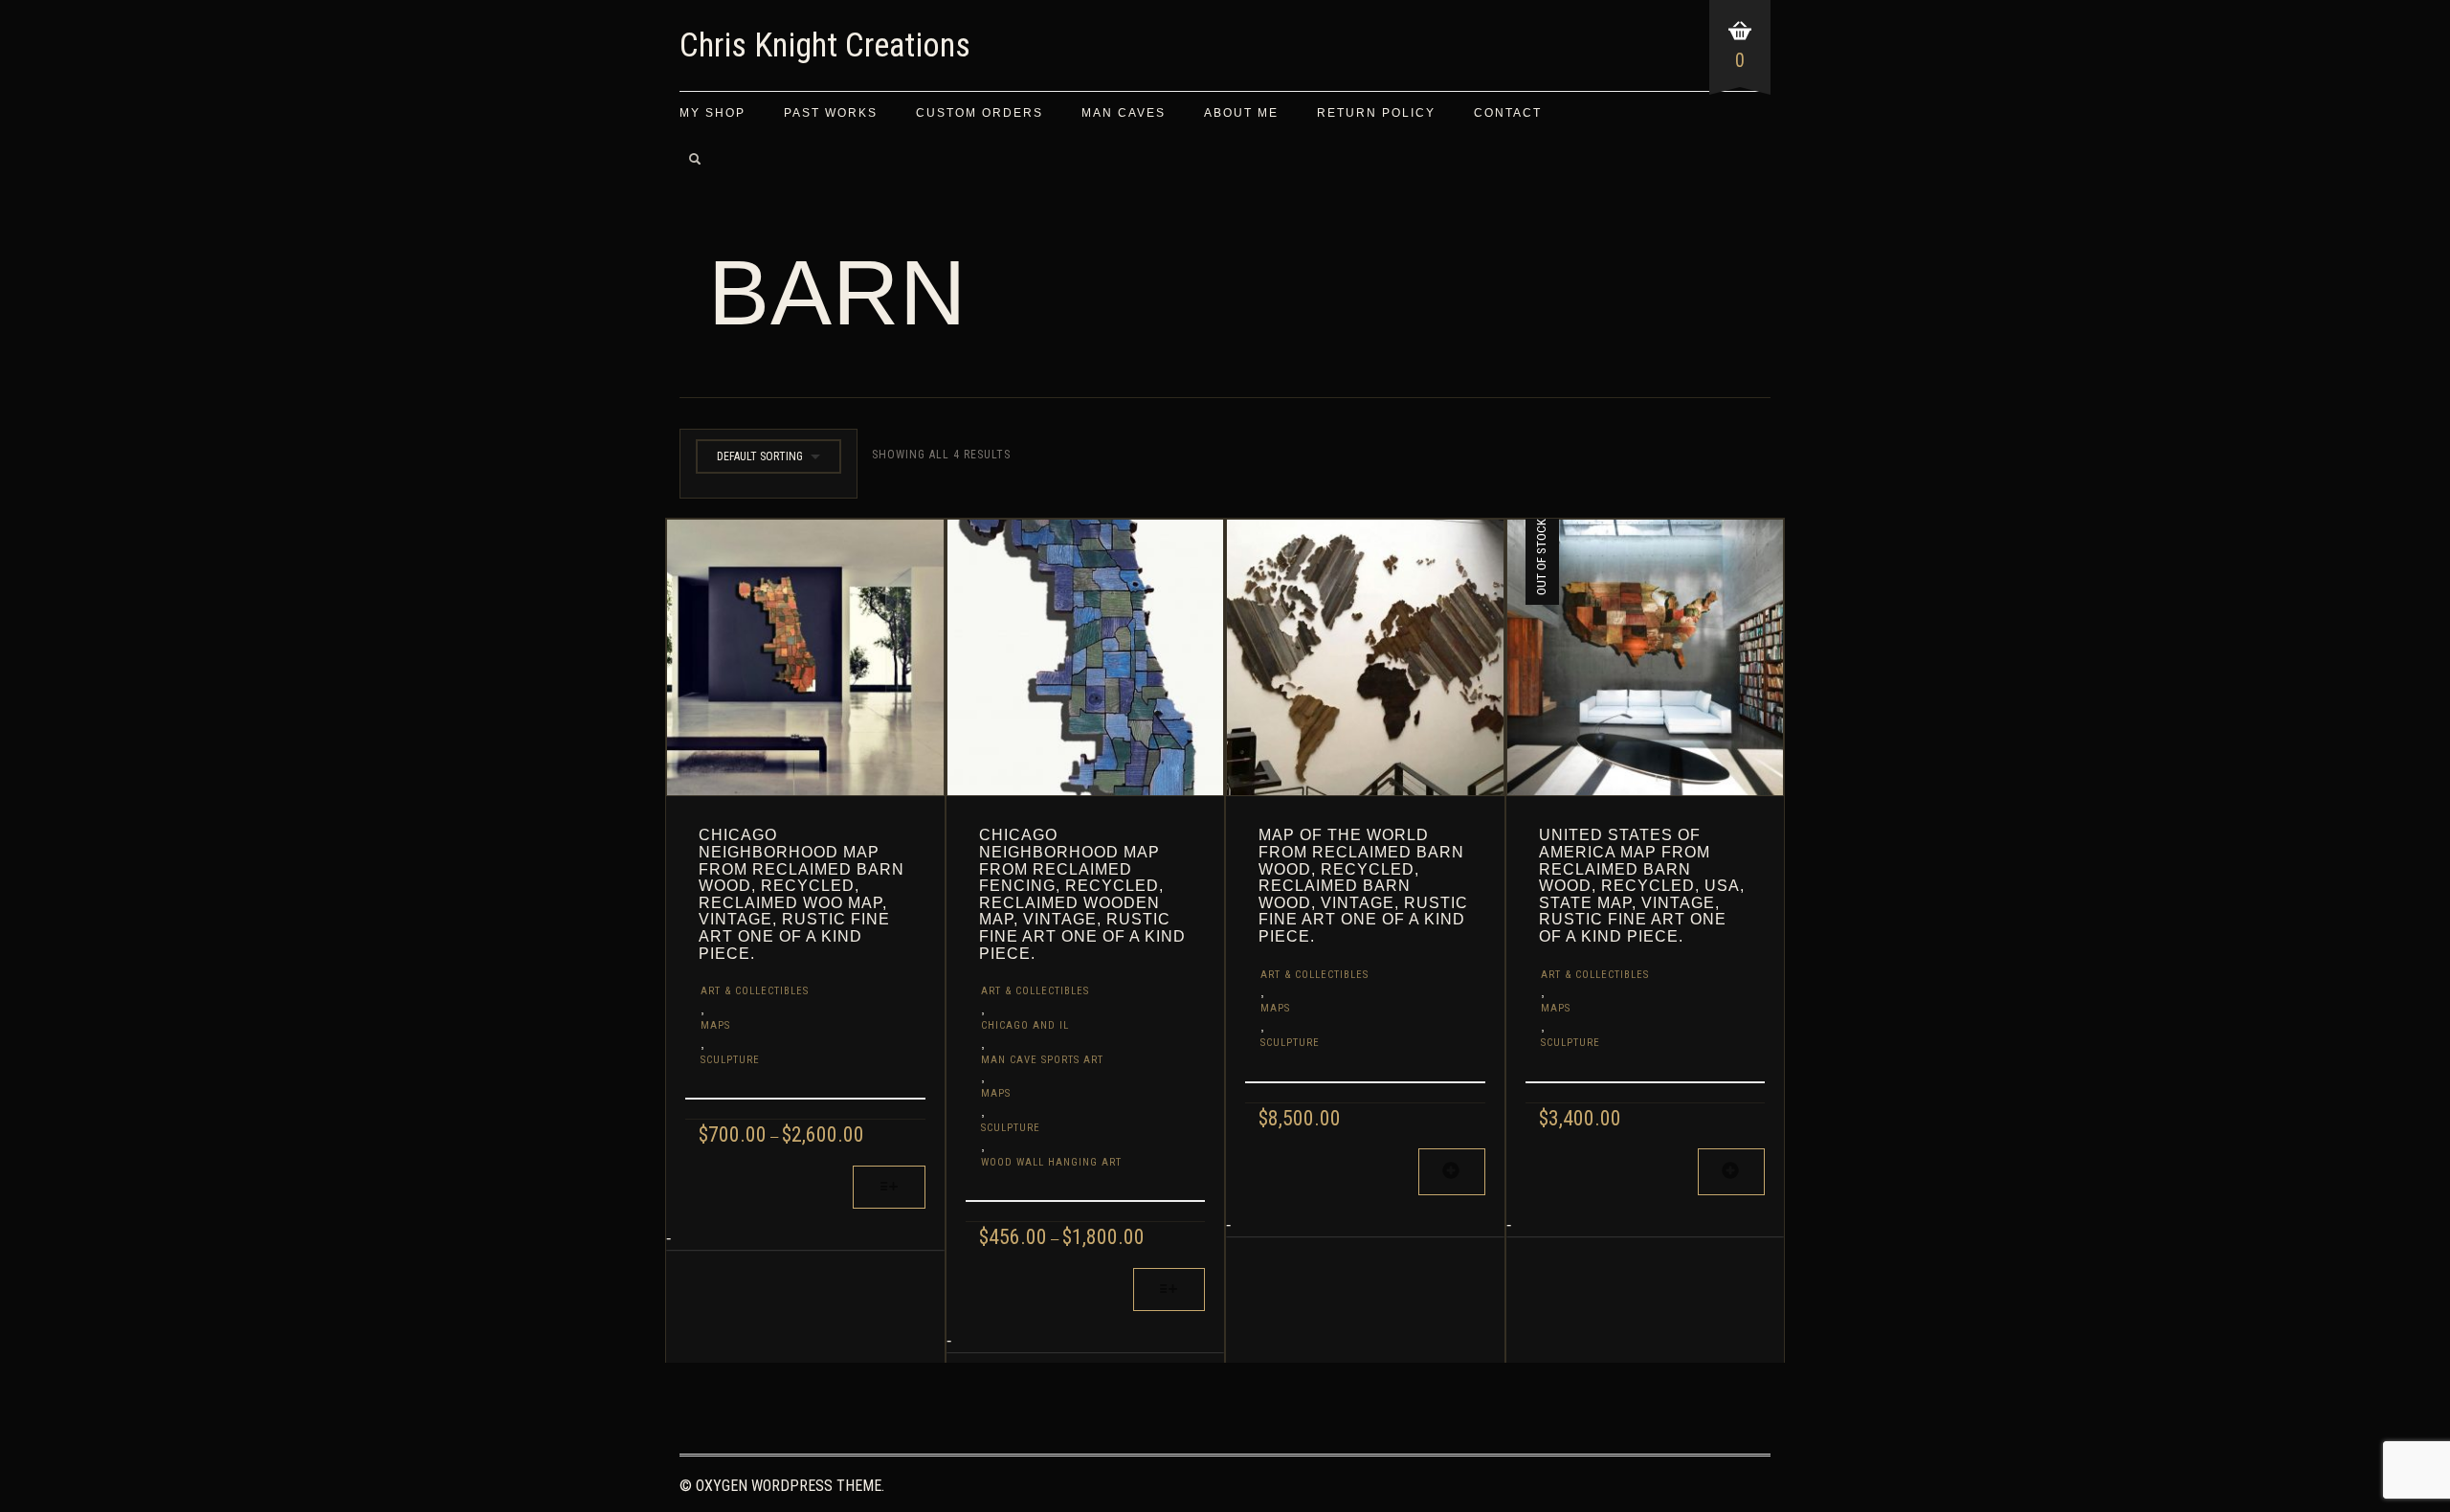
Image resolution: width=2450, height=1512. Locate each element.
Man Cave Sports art (1042, 1060)
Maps (715, 1025)
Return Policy (1376, 113)
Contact (1508, 113)
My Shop (713, 113)
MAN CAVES (1124, 113)
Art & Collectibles (755, 991)
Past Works (831, 113)
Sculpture (730, 1060)
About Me (1241, 113)
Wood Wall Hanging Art (1051, 1162)
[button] (1452, 1172)
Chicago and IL (1025, 1025)
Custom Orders (980, 113)
